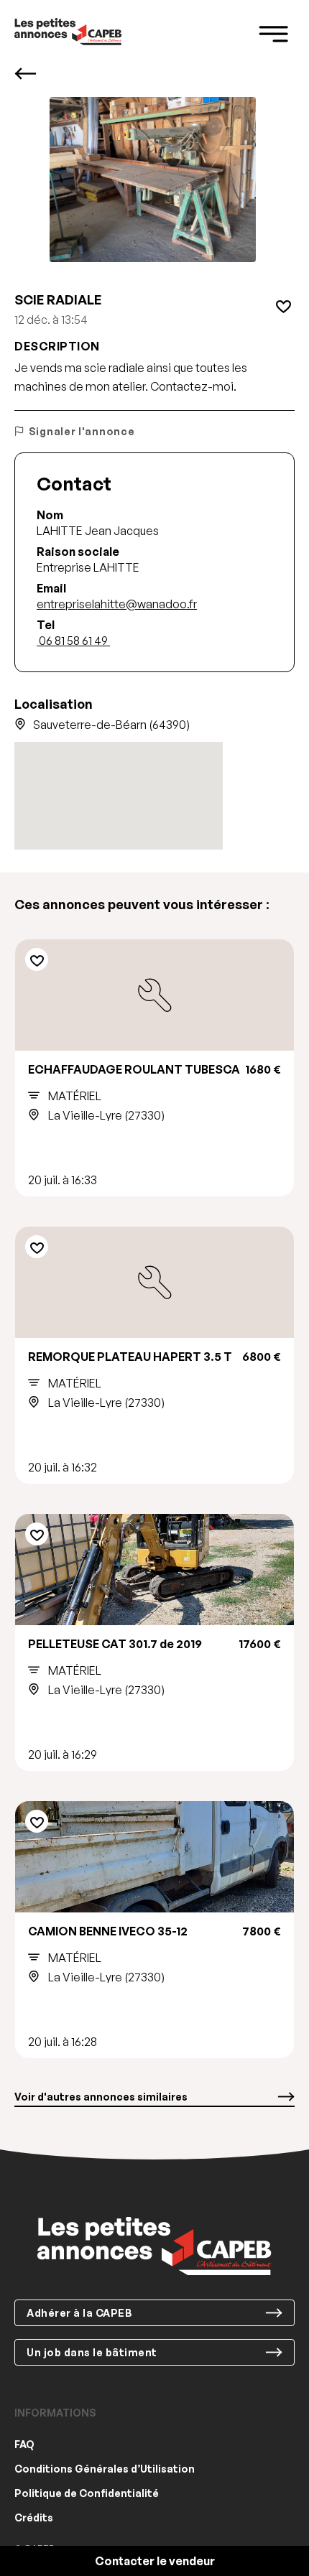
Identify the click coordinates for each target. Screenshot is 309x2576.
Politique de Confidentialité (87, 2493)
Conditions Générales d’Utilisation (105, 2469)
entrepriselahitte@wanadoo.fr (117, 604)
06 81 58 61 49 (73, 641)
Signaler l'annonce (82, 431)
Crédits (34, 2517)
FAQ (24, 2444)
